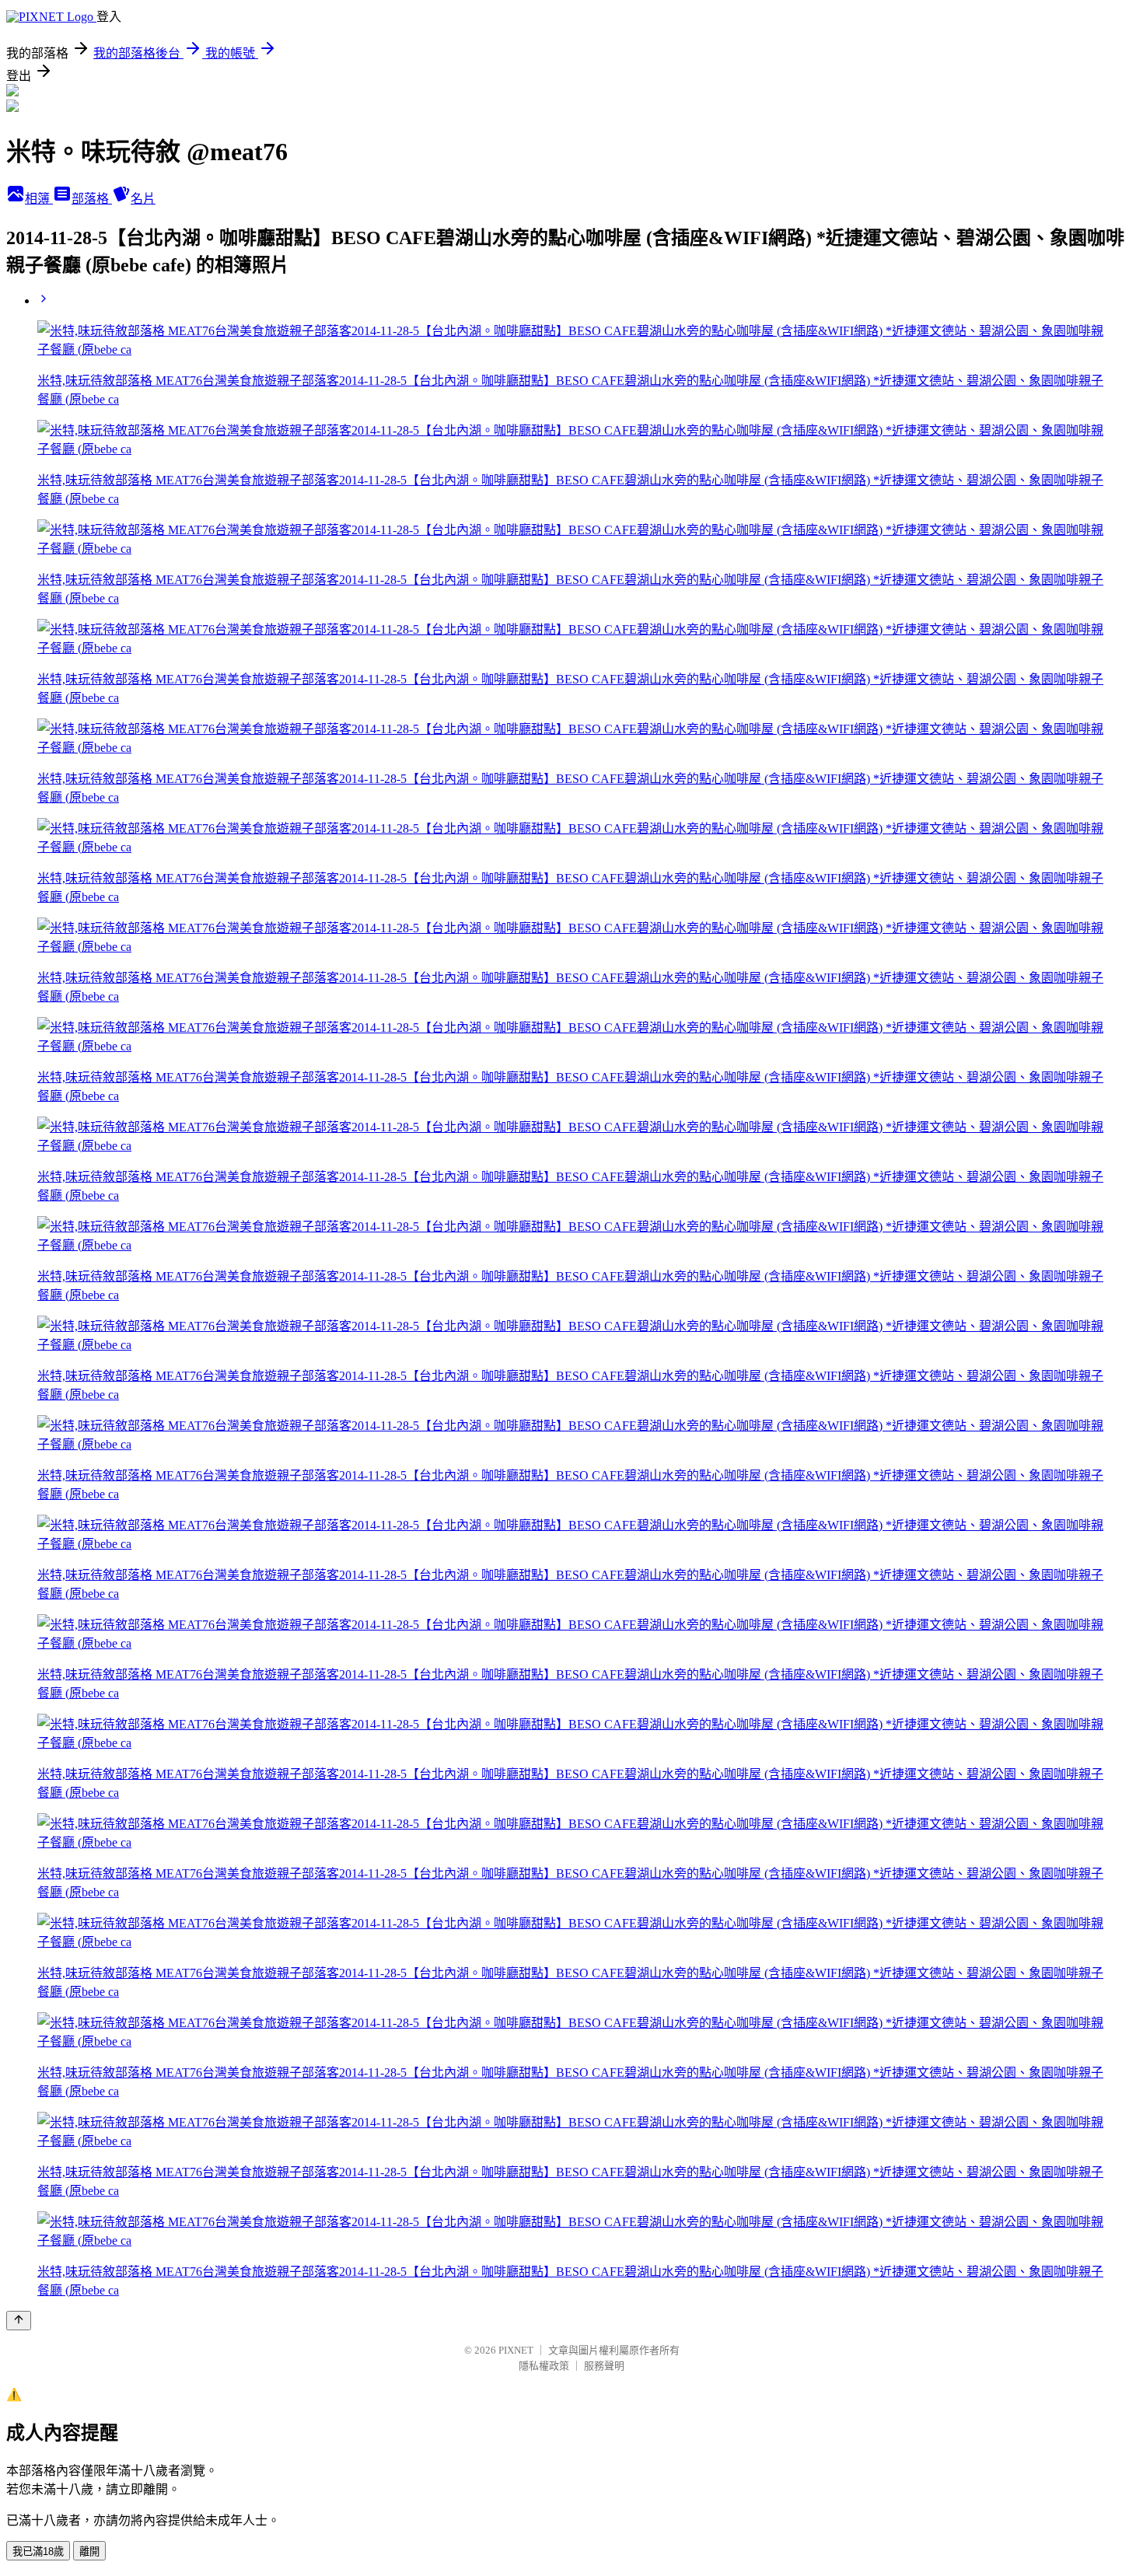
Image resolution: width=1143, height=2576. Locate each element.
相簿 (39, 199)
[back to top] (19, 2321)
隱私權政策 (544, 2366)
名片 (143, 199)
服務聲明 (604, 2366)
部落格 (92, 199)
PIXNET (516, 2350)
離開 (89, 2552)
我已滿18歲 (38, 2552)
